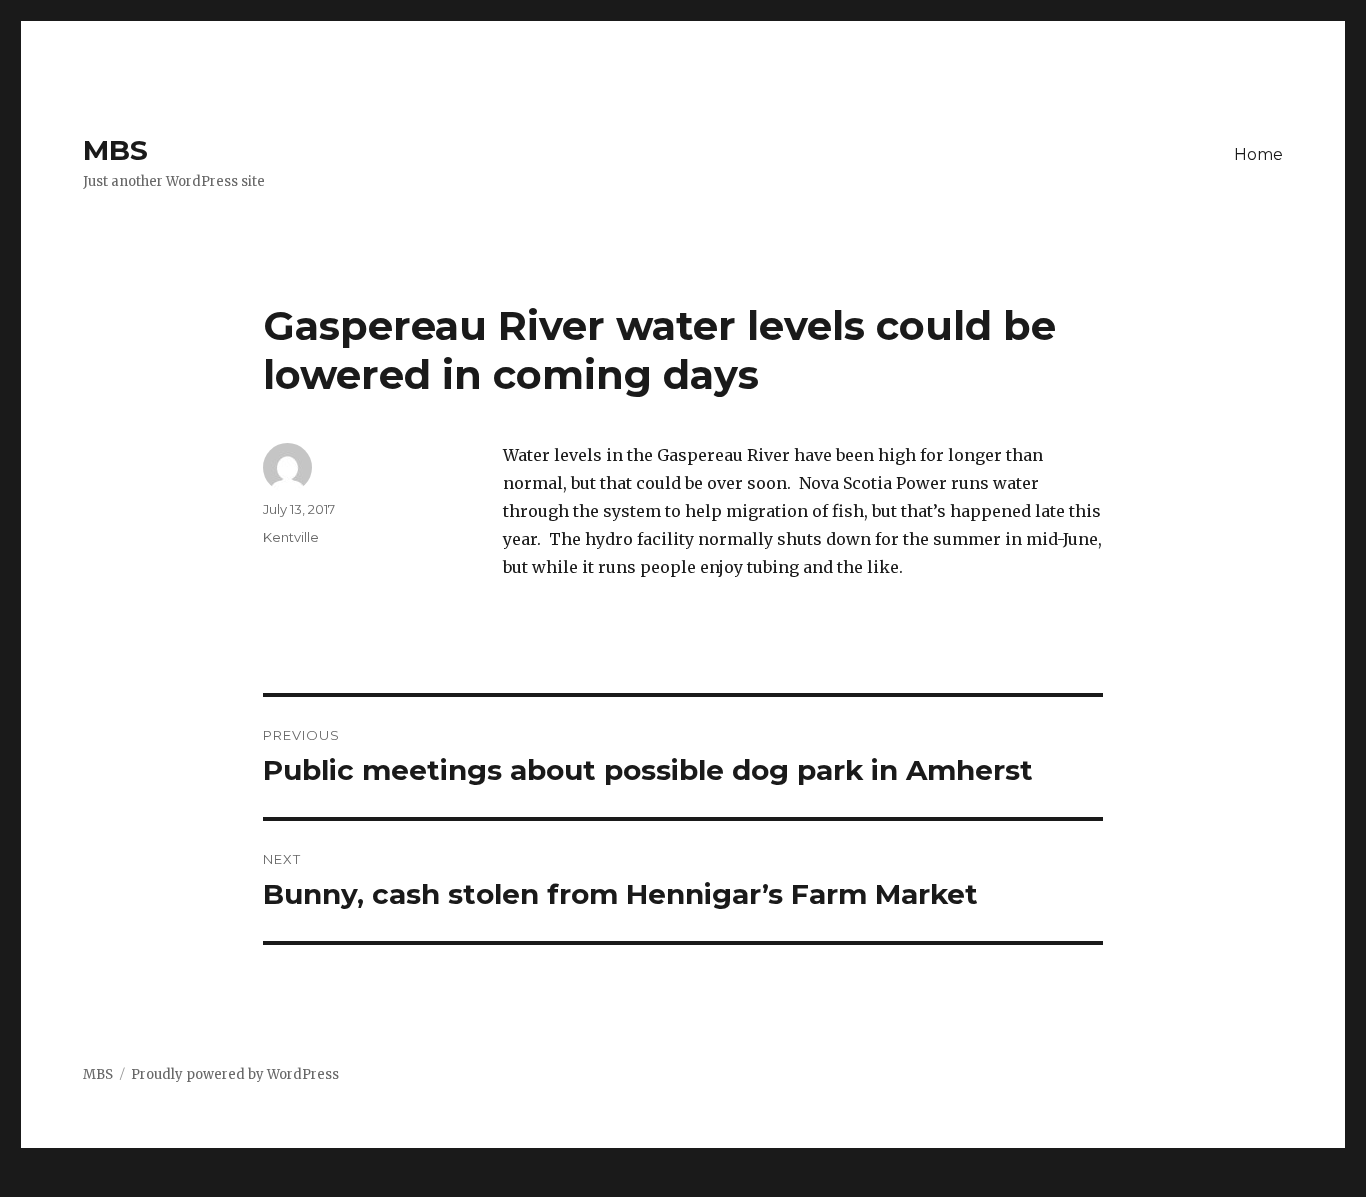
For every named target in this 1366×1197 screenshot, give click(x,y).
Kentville (291, 537)
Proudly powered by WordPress (235, 1074)
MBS (115, 150)
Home (1258, 154)
